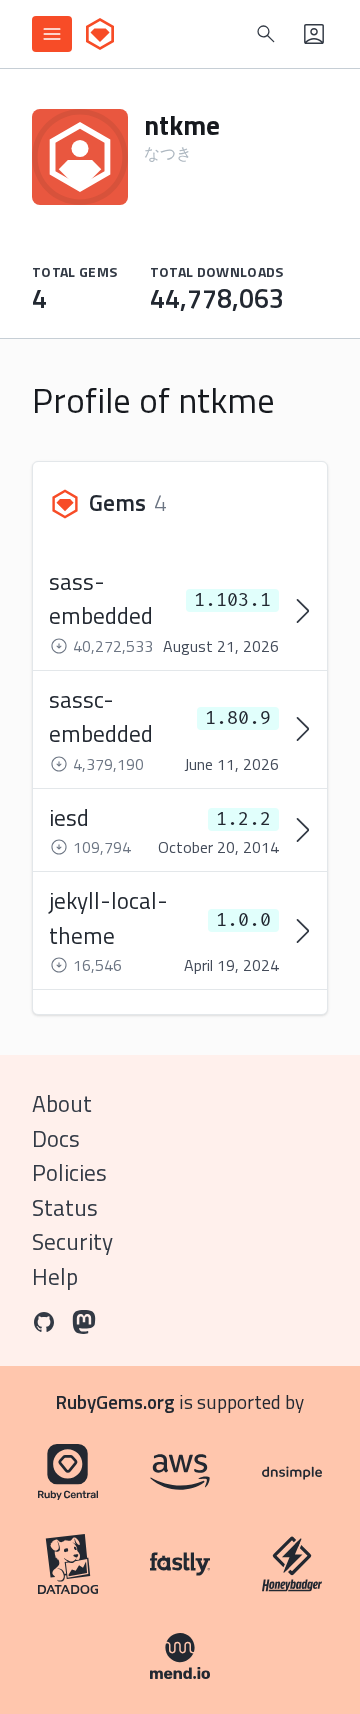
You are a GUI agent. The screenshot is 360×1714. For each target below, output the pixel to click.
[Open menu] (52, 34)
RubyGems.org (115, 1401)
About (62, 1103)
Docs (56, 1138)
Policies (69, 1172)
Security (72, 1241)
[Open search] (266, 34)
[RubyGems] (100, 34)
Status (65, 1207)
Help (55, 1276)
